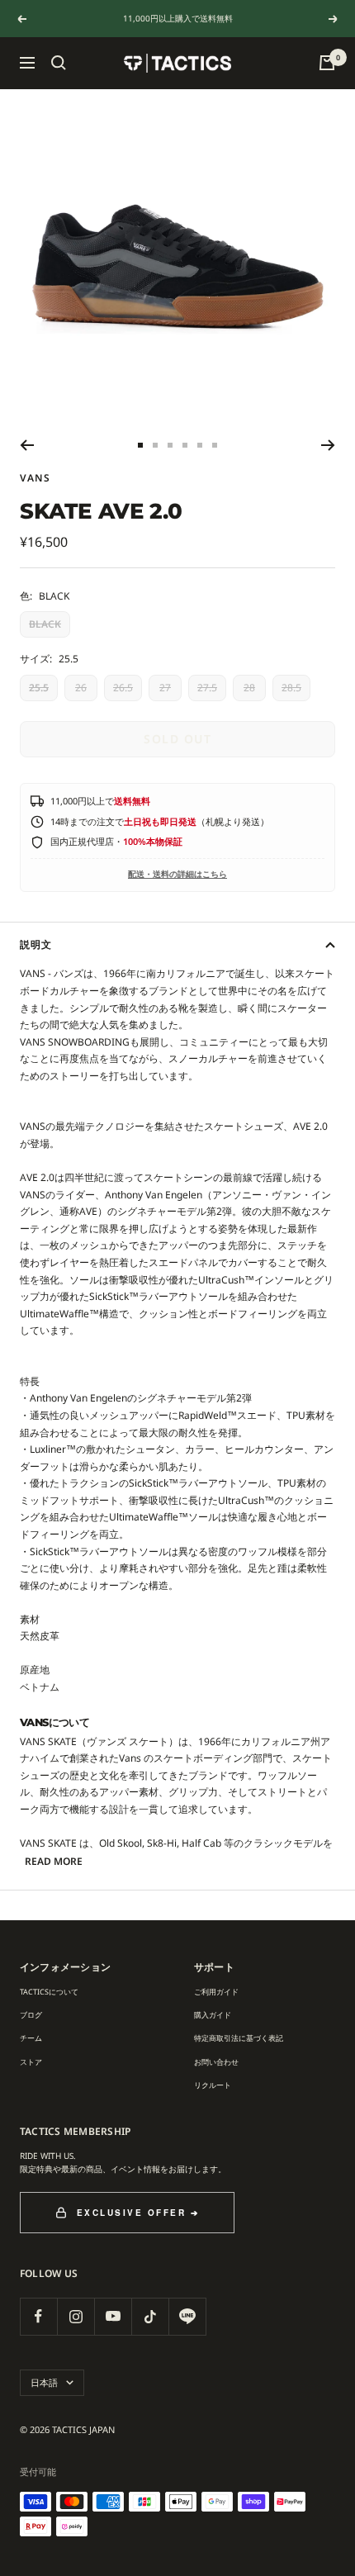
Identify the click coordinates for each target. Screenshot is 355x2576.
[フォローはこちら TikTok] (150, 2316)
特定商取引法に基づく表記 (239, 2038)
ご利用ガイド (216, 1992)
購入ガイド (213, 2015)
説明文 (36, 944)
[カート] (327, 63)
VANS (35, 478)
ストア (31, 2062)
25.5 (39, 688)
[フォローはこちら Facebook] (38, 2316)
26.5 (123, 688)
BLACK (45, 624)
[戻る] (27, 445)
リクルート (213, 2085)
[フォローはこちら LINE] (187, 2316)
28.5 (291, 688)
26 (81, 688)
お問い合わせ (216, 2062)
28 (249, 688)
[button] (59, 63)
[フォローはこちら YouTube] (113, 2316)
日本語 (44, 2382)
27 (165, 688)
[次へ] (328, 445)
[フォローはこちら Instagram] (76, 2316)
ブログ (31, 2015)
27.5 (207, 688)
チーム (31, 2038)
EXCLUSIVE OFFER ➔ (138, 2213)
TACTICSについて (49, 1992)
